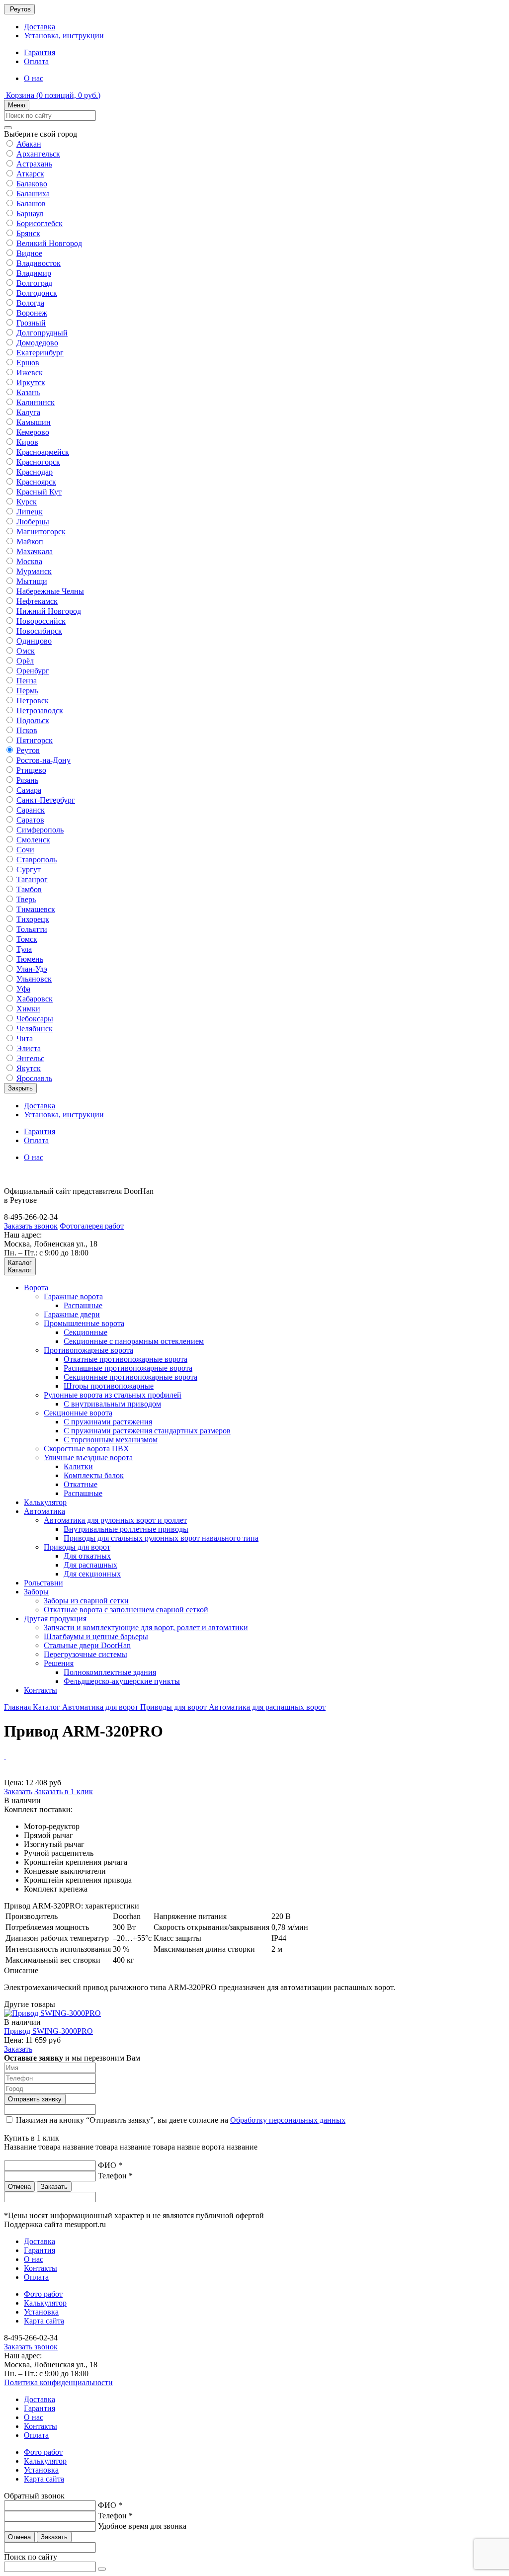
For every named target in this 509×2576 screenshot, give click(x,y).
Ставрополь (37, 860)
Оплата (36, 61)
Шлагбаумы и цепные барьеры (96, 1636)
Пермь (27, 691)
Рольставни (43, 1583)
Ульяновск (34, 979)
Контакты (41, 1690)
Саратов (30, 820)
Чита (25, 1039)
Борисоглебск (40, 223)
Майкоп (30, 541)
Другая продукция (55, 1619)
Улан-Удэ (32, 969)
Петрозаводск (40, 710)
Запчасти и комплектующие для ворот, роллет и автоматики (146, 1627)
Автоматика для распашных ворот (267, 1707)
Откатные (81, 1484)
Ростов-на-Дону (43, 760)
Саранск (31, 810)
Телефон (115, 2176)
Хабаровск (35, 999)
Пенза (27, 681)
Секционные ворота (78, 1413)
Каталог (47, 1707)
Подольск (33, 720)
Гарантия (40, 52)
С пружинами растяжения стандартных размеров (147, 1431)
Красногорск (38, 462)
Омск (26, 651)
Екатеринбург (40, 353)
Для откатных (87, 1556)
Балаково (32, 184)
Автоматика (44, 1511)
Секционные (85, 1332)
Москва (29, 561)
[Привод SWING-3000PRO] (52, 2013)
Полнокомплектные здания (110, 1672)
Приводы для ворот (77, 1547)
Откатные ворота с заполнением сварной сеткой (126, 1610)
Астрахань (34, 164)
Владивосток (39, 263)
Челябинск (35, 1029)
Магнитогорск (41, 532)
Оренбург (33, 671)
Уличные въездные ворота (88, 1457)
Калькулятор (45, 1502)
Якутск (29, 1068)
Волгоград (34, 283)
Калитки (78, 1466)
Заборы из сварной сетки (86, 1601)
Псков (27, 730)
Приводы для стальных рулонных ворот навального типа (161, 1538)
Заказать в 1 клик (64, 1791)
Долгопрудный (42, 333)
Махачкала (35, 551)
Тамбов (29, 889)
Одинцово (34, 641)
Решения (59, 1663)
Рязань (27, 780)
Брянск (28, 233)
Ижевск (30, 373)
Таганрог (32, 879)
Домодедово (37, 343)
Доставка (40, 27)
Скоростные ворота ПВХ (86, 1449)
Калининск (36, 402)
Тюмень (30, 959)
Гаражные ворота (73, 1296)
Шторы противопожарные (109, 1386)
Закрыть (20, 1088)
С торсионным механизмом (111, 1440)
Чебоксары (35, 1019)
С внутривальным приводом (112, 1404)
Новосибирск (39, 631)
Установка (41, 2312)
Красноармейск (43, 452)
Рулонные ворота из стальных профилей (113, 1395)
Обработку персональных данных (288, 2120)
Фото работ (43, 2294)
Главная (18, 1707)
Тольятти (32, 929)
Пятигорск (35, 740)
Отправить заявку (35, 2099)
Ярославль (34, 1078)
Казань (28, 392)
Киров (27, 442)
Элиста (29, 1048)
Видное (29, 253)
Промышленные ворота (84, 1323)
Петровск (33, 701)
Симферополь (40, 830)
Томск (27, 939)
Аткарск (30, 174)
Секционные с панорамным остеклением (134, 1341)
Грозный (31, 323)
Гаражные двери (72, 1314)
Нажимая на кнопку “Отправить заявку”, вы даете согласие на (181, 2120)
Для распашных (90, 1565)
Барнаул (30, 213)
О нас (34, 78)
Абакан (29, 144)
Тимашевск (36, 909)
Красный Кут (39, 492)
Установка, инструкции (64, 36)
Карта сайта (44, 2321)
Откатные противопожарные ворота (126, 1359)
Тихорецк (33, 919)
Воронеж (32, 313)
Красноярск (36, 482)
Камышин (34, 422)
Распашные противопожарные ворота (128, 1368)
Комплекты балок (94, 1475)
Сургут (29, 870)
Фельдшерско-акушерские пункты (122, 1681)
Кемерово (33, 432)
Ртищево (31, 770)
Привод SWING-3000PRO (48, 2031)
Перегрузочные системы (85, 1654)
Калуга (28, 412)
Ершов (28, 363)
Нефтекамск (37, 601)
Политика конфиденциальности (58, 2382)
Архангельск (38, 154)
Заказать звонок (31, 1226)
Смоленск (33, 840)
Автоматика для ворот (101, 1707)
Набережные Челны (50, 591)
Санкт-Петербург (46, 800)
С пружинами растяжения (108, 1422)
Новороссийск (41, 621)
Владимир (34, 273)
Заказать (18, 1791)
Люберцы (33, 522)
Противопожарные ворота (88, 1350)
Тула (24, 949)
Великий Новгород (49, 243)
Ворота (36, 1288)
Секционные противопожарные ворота (130, 1377)
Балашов (31, 204)
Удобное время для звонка (142, 2526)
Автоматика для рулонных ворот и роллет (115, 1520)
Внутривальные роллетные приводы (126, 1529)
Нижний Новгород (49, 611)
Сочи (25, 850)
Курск (27, 502)
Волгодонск (37, 293)
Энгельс (30, 1058)
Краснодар (35, 472)
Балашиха (33, 194)
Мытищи (32, 581)
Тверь (26, 899)
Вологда (30, 303)
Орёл (25, 661)
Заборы (36, 1592)
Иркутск (31, 382)
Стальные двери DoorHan (87, 1645)
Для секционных (92, 1574)
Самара (29, 790)
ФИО (110, 2165)
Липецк (30, 512)
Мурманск (34, 571)
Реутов (28, 750)
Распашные (83, 1305)
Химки (28, 1009)
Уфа (23, 989)
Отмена (19, 2187)
